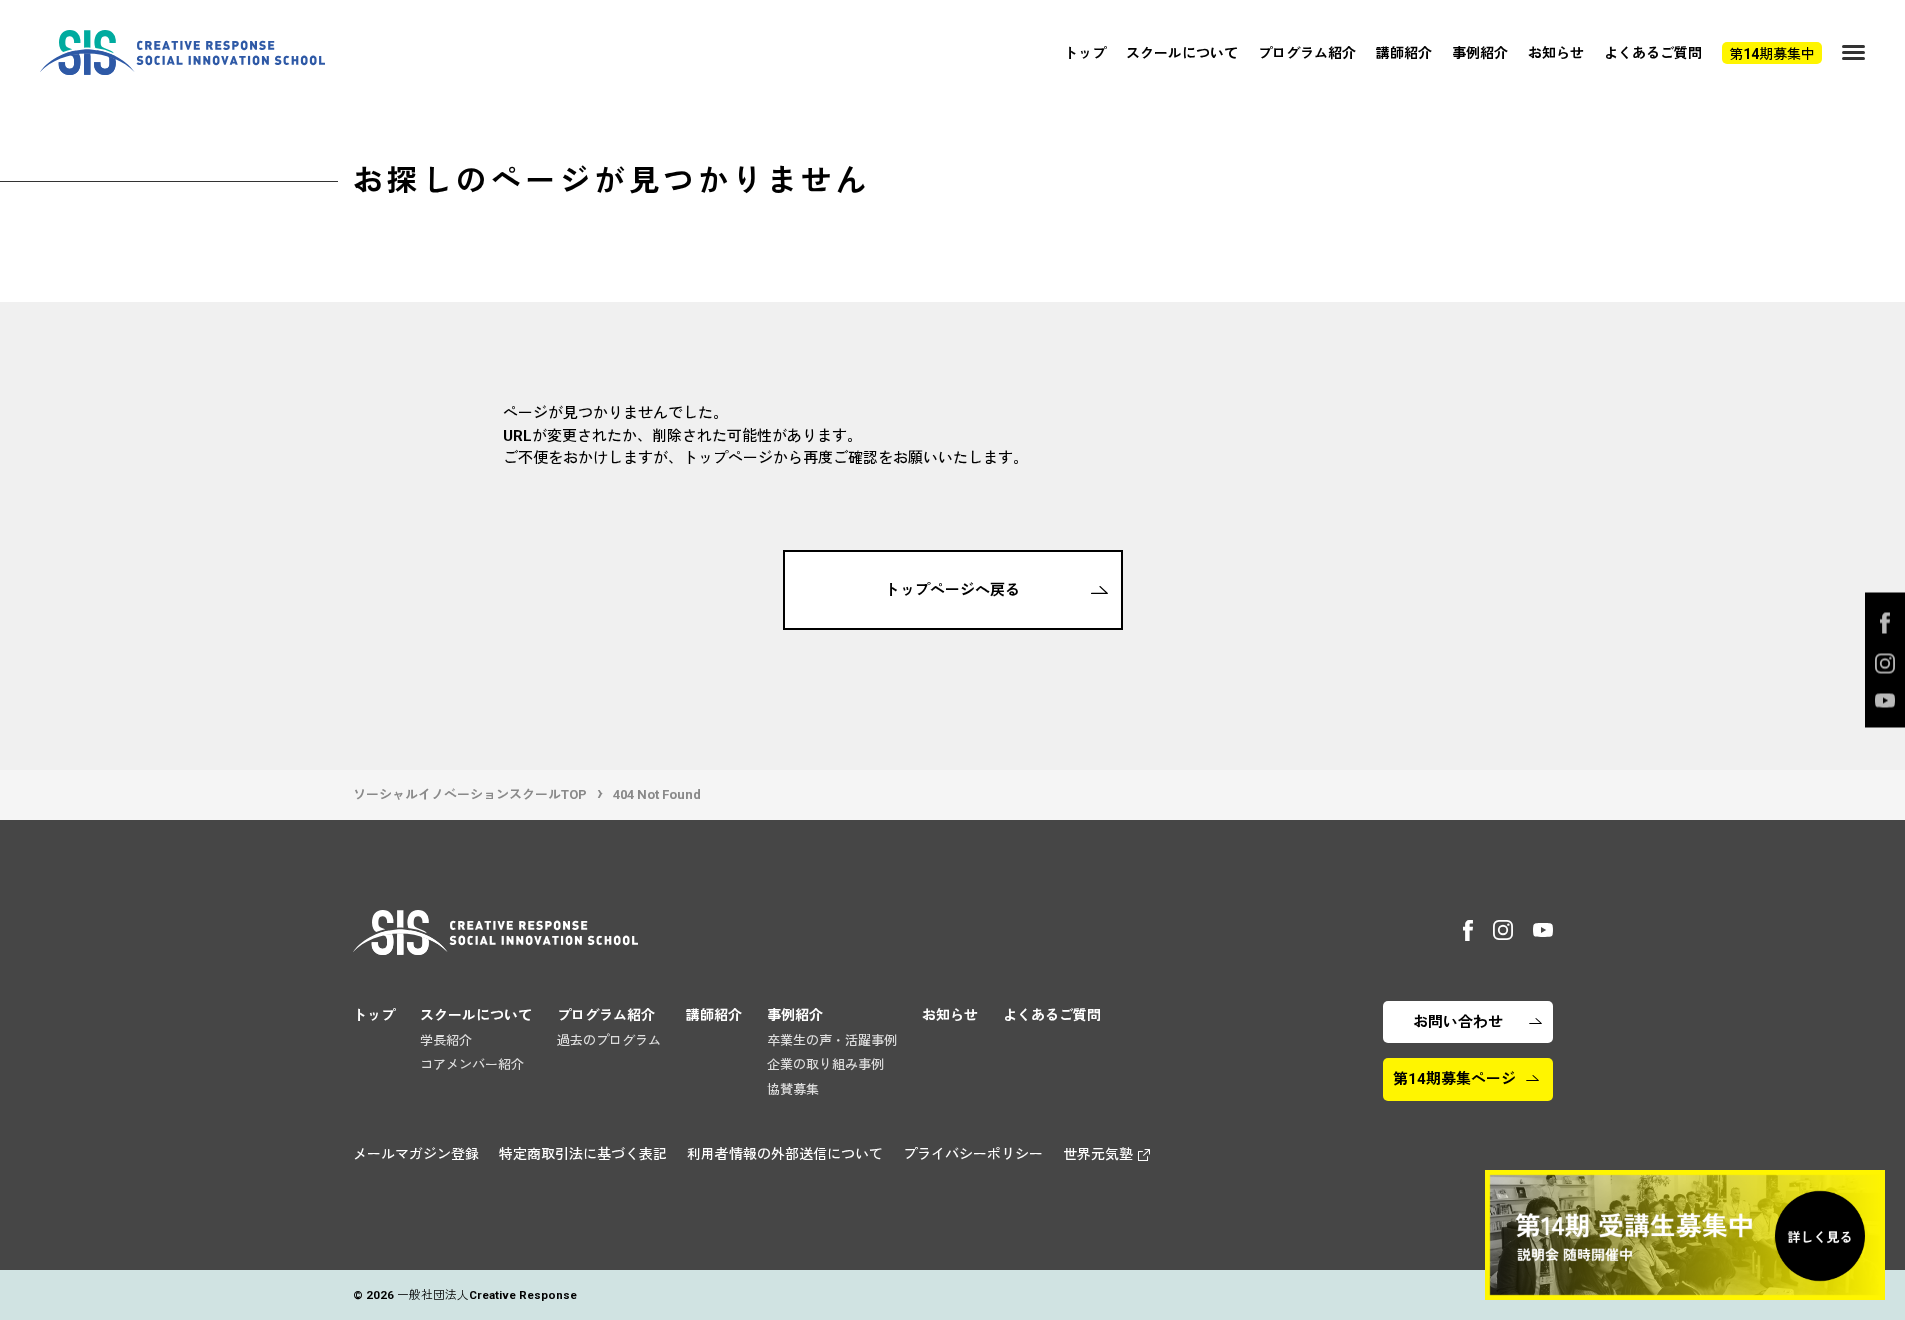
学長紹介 (446, 1040)
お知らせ (1556, 53)
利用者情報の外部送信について (785, 1154)
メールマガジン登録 (416, 1154)
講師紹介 (1404, 53)
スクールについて (1182, 53)
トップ (1085, 53)
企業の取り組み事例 (825, 1064)
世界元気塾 (1098, 1154)
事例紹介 (1480, 53)
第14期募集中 (1772, 54)
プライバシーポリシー (973, 1154)
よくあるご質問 (1653, 53)
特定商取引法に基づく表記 (583, 1154)
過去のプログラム (609, 1040)
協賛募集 (793, 1089)
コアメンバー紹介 (472, 1064)
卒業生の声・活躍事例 (832, 1040)
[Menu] (1853, 52)
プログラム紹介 (1307, 53)
